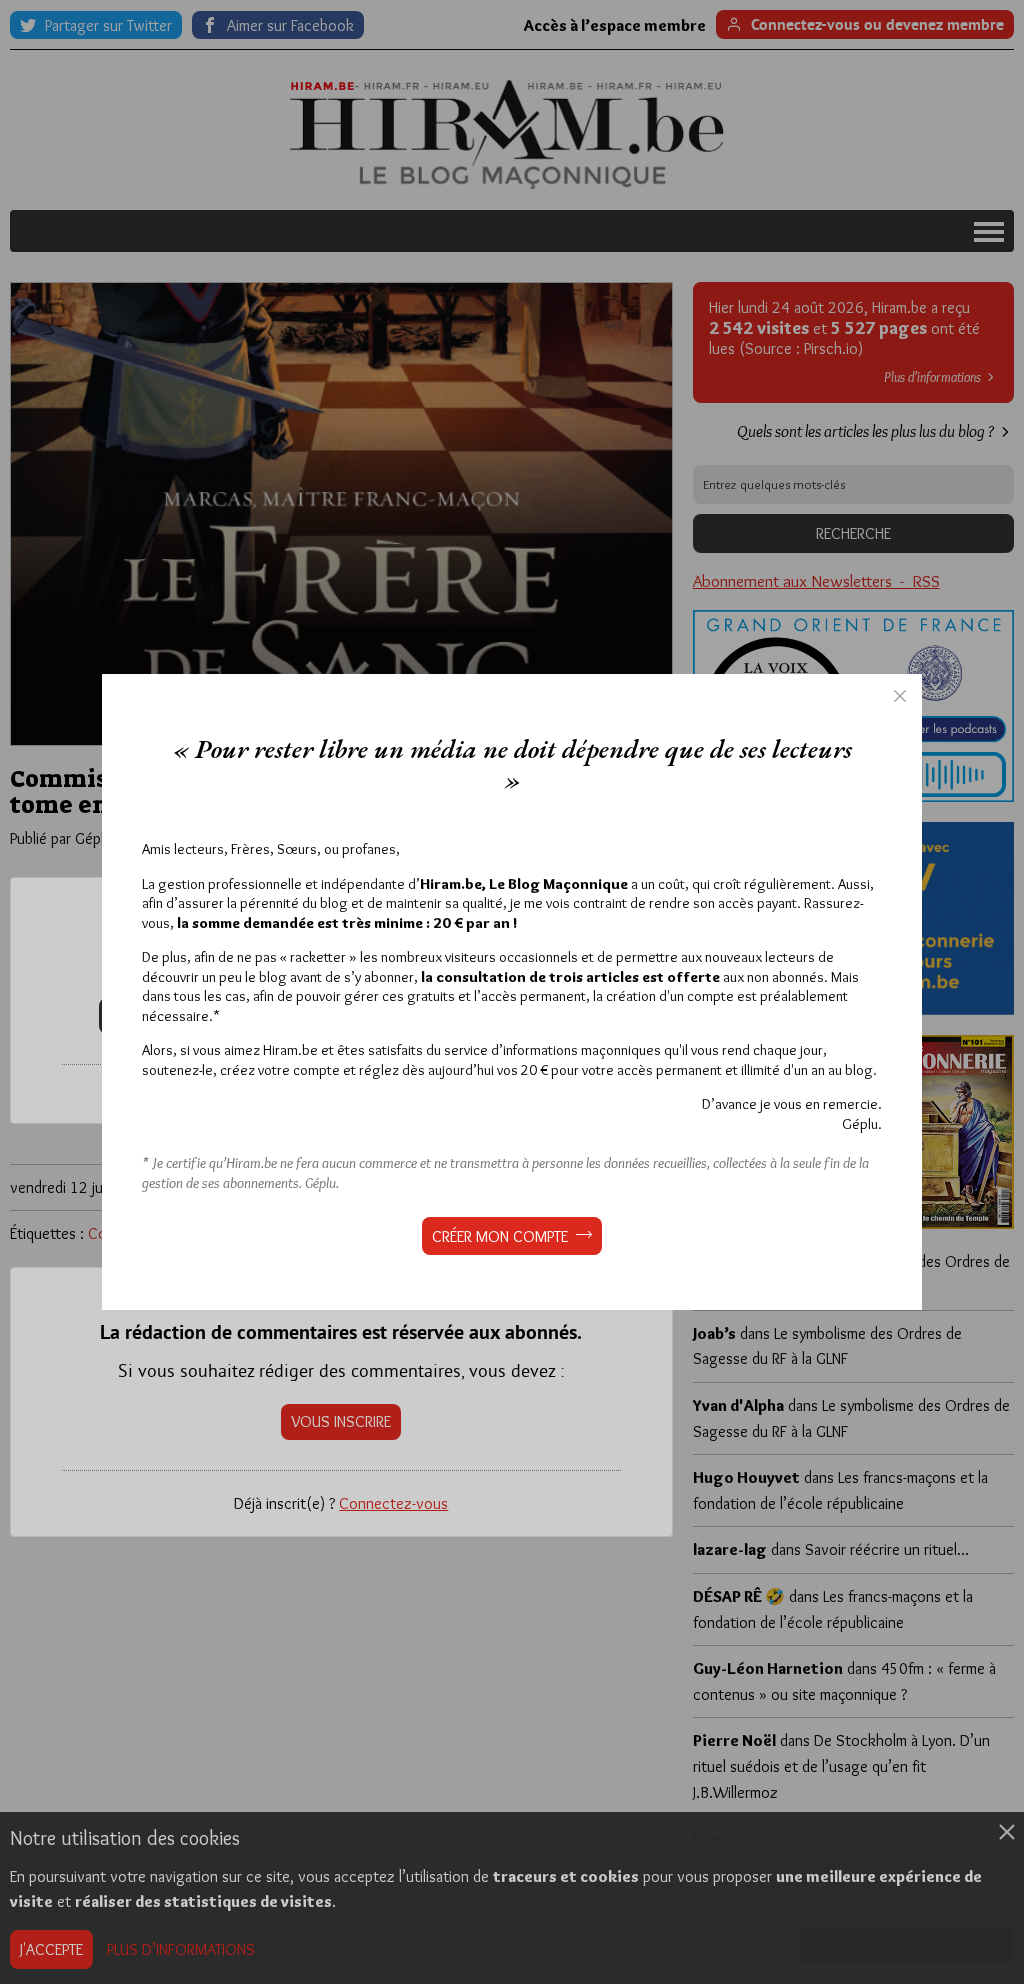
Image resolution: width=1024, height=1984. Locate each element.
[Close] (900, 696)
